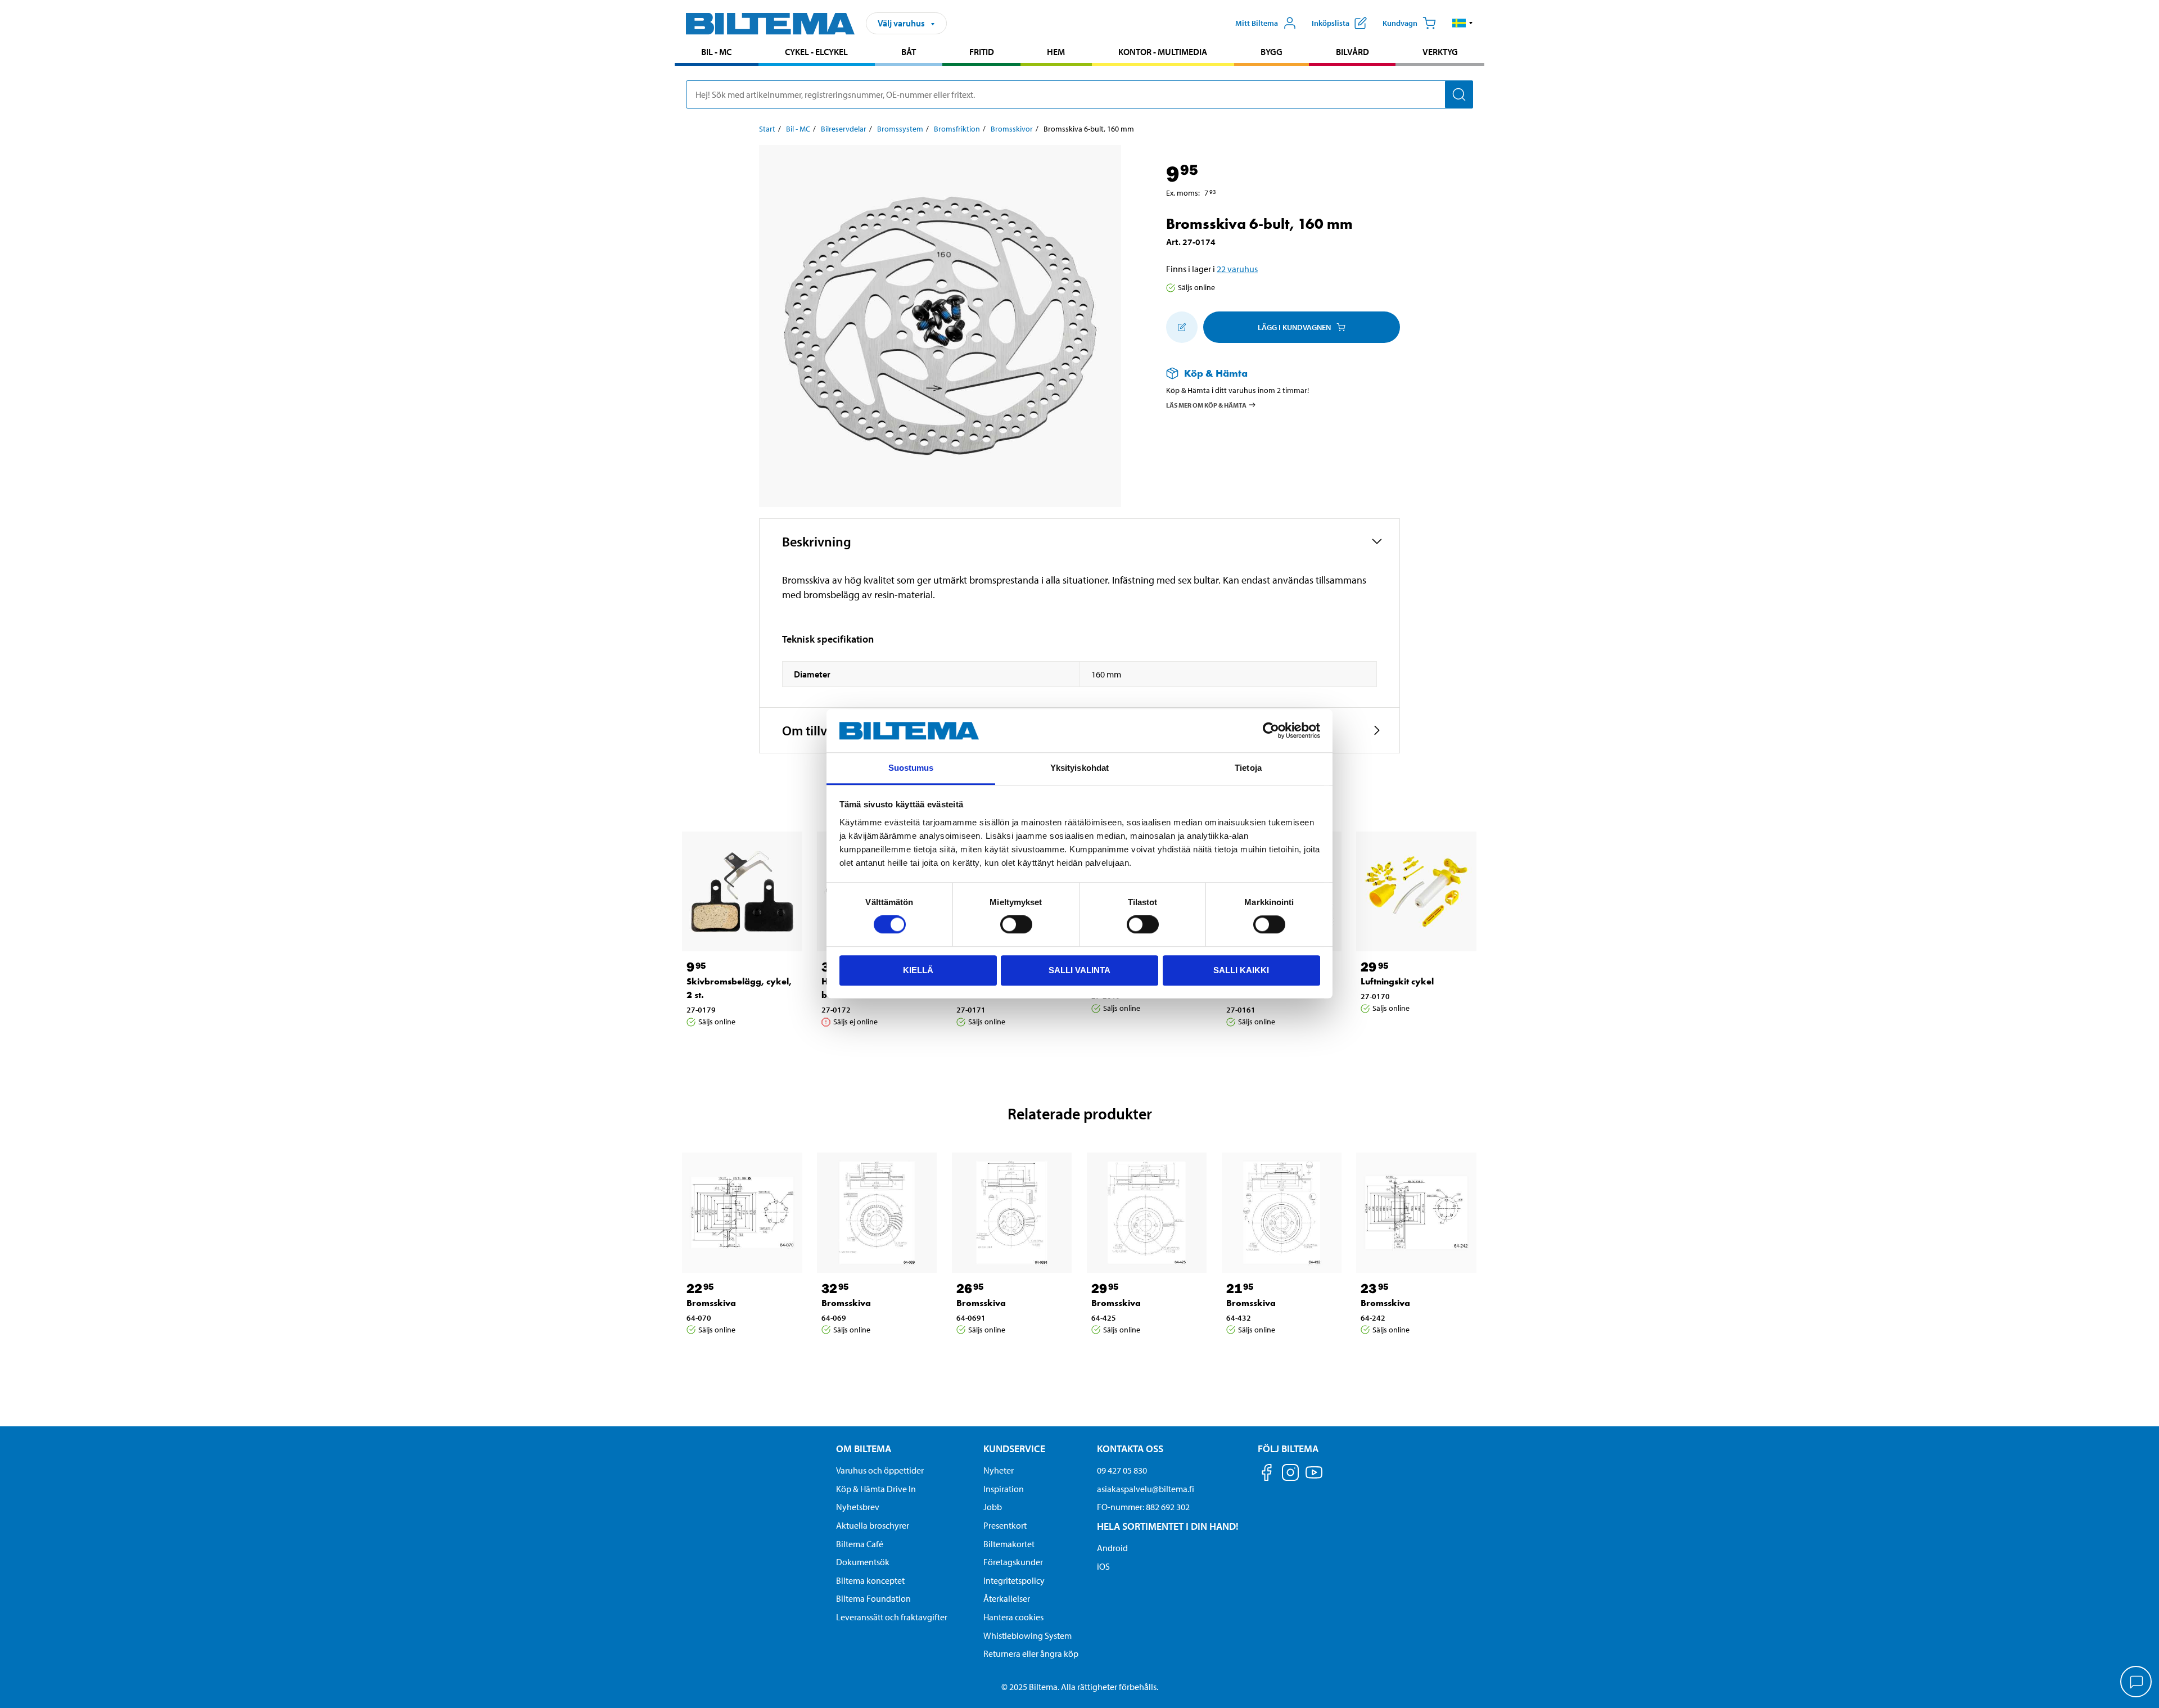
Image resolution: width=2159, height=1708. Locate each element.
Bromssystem (900, 129)
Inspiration (1004, 1489)
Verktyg (1440, 52)
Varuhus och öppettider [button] (880, 1470)
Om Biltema (864, 1449)
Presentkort (1005, 1525)
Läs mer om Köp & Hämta (1206, 405)
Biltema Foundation (873, 1598)
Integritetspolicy (1014, 1580)
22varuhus (1237, 269)
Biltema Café (860, 1544)
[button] (1463, 23)
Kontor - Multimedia (1163, 52)
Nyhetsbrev (858, 1507)
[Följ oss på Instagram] (1290, 1474)
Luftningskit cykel (1397, 981)
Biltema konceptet (870, 1580)
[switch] (1016, 924)
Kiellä (918, 970)
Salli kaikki (1241, 970)
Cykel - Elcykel (816, 52)
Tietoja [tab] (1248, 768)
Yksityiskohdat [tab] (1079, 768)
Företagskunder (1013, 1562)
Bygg (1272, 52)
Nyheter (999, 1470)
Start (767, 129)
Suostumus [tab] (911, 768)
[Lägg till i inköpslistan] (1182, 327)
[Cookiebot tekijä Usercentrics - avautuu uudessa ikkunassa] (1271, 731)
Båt (909, 52)
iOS (1103, 1566)
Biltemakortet (1009, 1544)
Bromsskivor (1012, 129)
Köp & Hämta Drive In (876, 1489)
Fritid (982, 52)
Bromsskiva (711, 1303)
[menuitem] (717, 53)
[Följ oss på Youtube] (1314, 1478)
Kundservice (1014, 1449)
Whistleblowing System (1027, 1635)
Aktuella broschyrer (873, 1525)
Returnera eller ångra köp (1031, 1653)
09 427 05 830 (1122, 1470)
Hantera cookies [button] (1013, 1617)
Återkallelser (1007, 1598)
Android (1112, 1548)
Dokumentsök (863, 1562)
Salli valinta (1079, 970)
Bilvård (1352, 52)
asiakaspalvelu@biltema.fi (1146, 1489)
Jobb (993, 1507)
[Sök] (1459, 94)
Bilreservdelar (844, 129)
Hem (1056, 52)
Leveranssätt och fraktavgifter (892, 1617)
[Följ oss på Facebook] (1267, 1474)
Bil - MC (716, 52)
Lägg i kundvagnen (1294, 327)
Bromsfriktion (957, 129)
